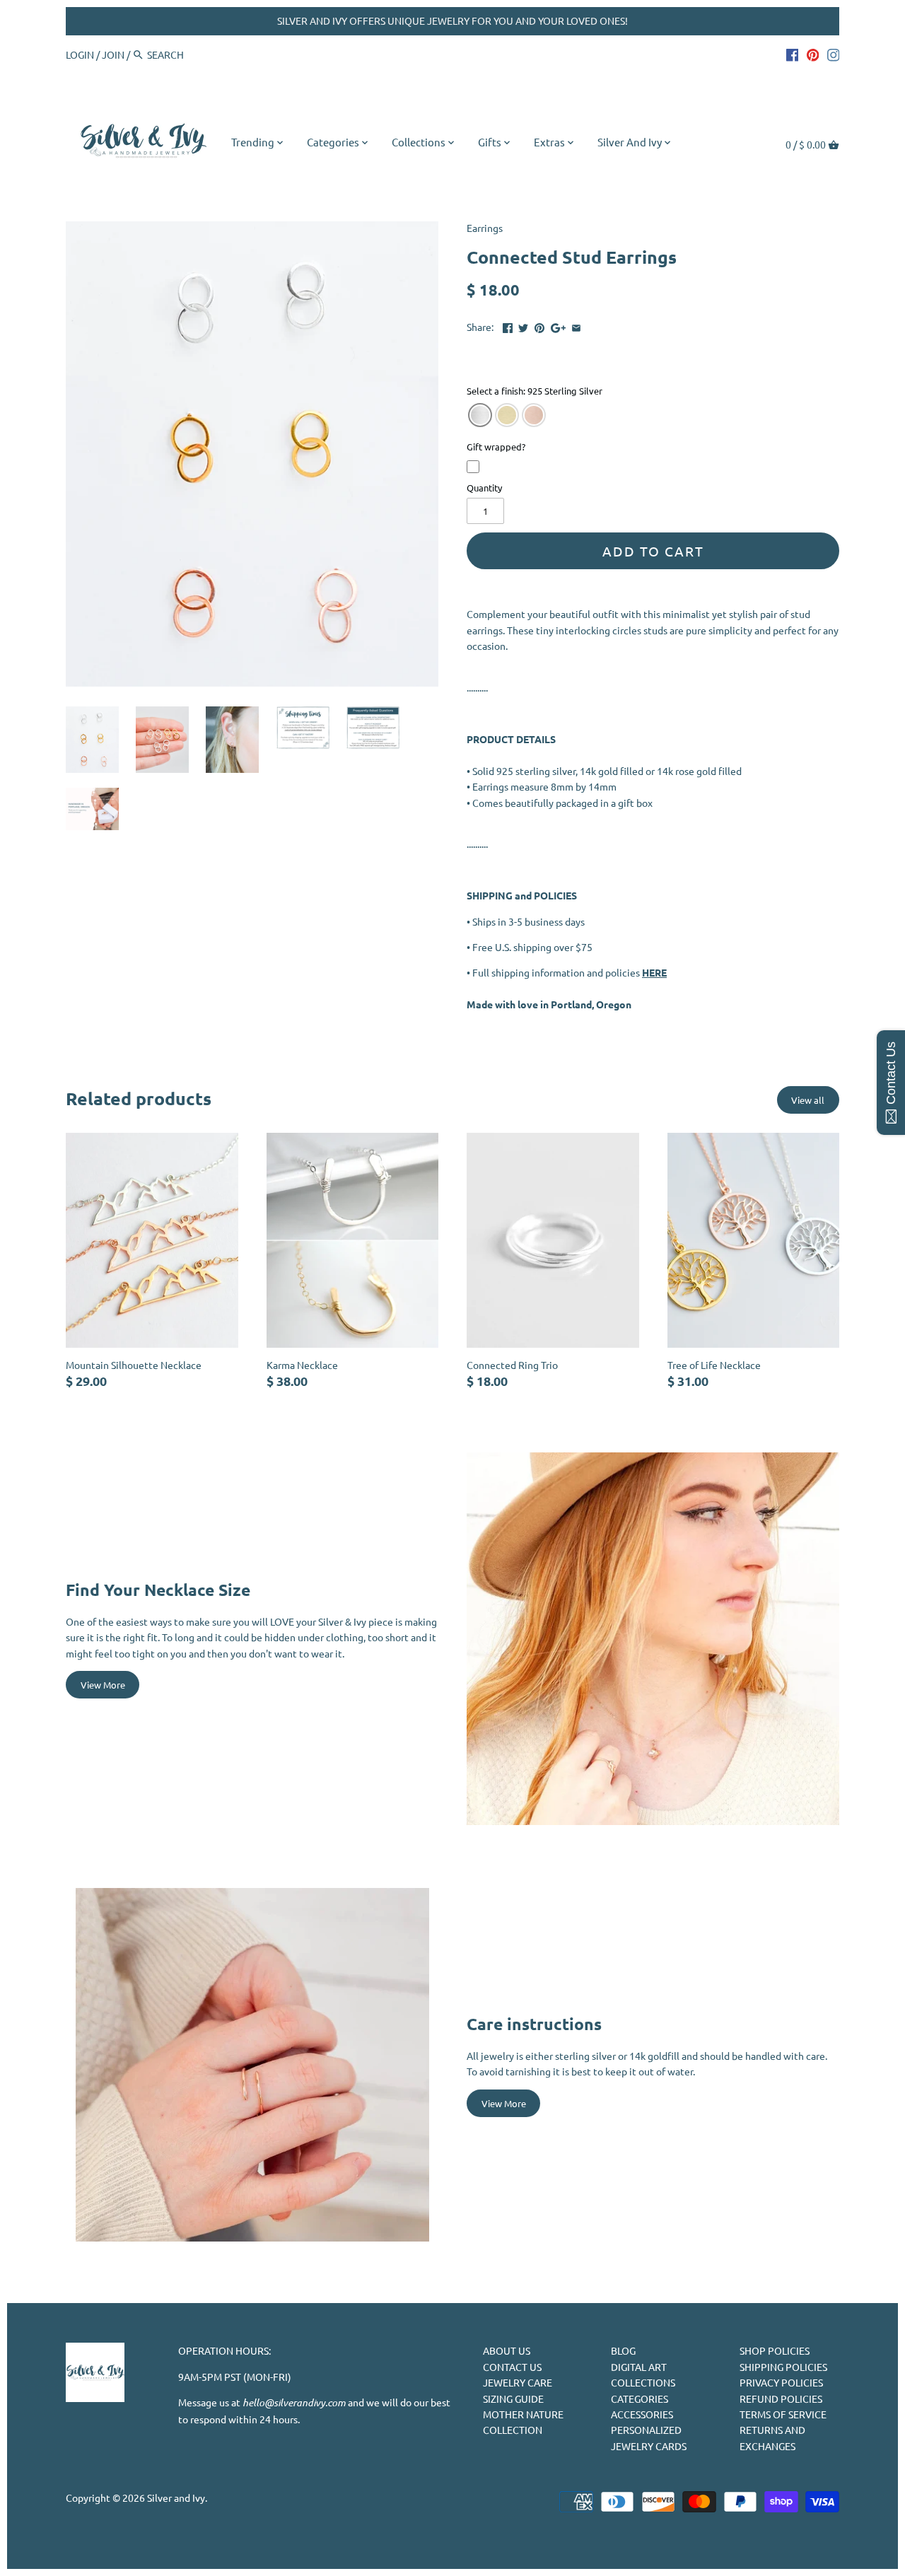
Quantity (484, 488)
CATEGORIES (640, 2399)
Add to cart (653, 551)
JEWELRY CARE (518, 2382)
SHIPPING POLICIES (783, 2367)
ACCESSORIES (642, 2414)
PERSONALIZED (646, 2430)
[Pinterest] (813, 54)
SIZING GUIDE (513, 2399)
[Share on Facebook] (508, 325)
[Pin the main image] (539, 325)
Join (113, 54)
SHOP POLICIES (775, 2350)
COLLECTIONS (643, 2382)
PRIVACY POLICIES (781, 2382)
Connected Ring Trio (512, 1365)
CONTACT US (512, 2367)
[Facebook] (793, 54)
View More (103, 1685)
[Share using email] (576, 325)
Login (80, 54)
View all (808, 1100)
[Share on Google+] (558, 325)
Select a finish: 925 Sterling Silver (535, 392)
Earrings (485, 228)
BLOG (623, 2350)
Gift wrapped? (496, 448)
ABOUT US (507, 2350)
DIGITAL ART (639, 2367)
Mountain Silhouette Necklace (134, 1365)
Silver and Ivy (176, 2498)
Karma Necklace (302, 1365)
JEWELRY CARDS (649, 2446)
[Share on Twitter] (523, 325)
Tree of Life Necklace (714, 1365)
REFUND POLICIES (781, 2399)
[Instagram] (834, 54)
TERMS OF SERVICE (783, 2414)
